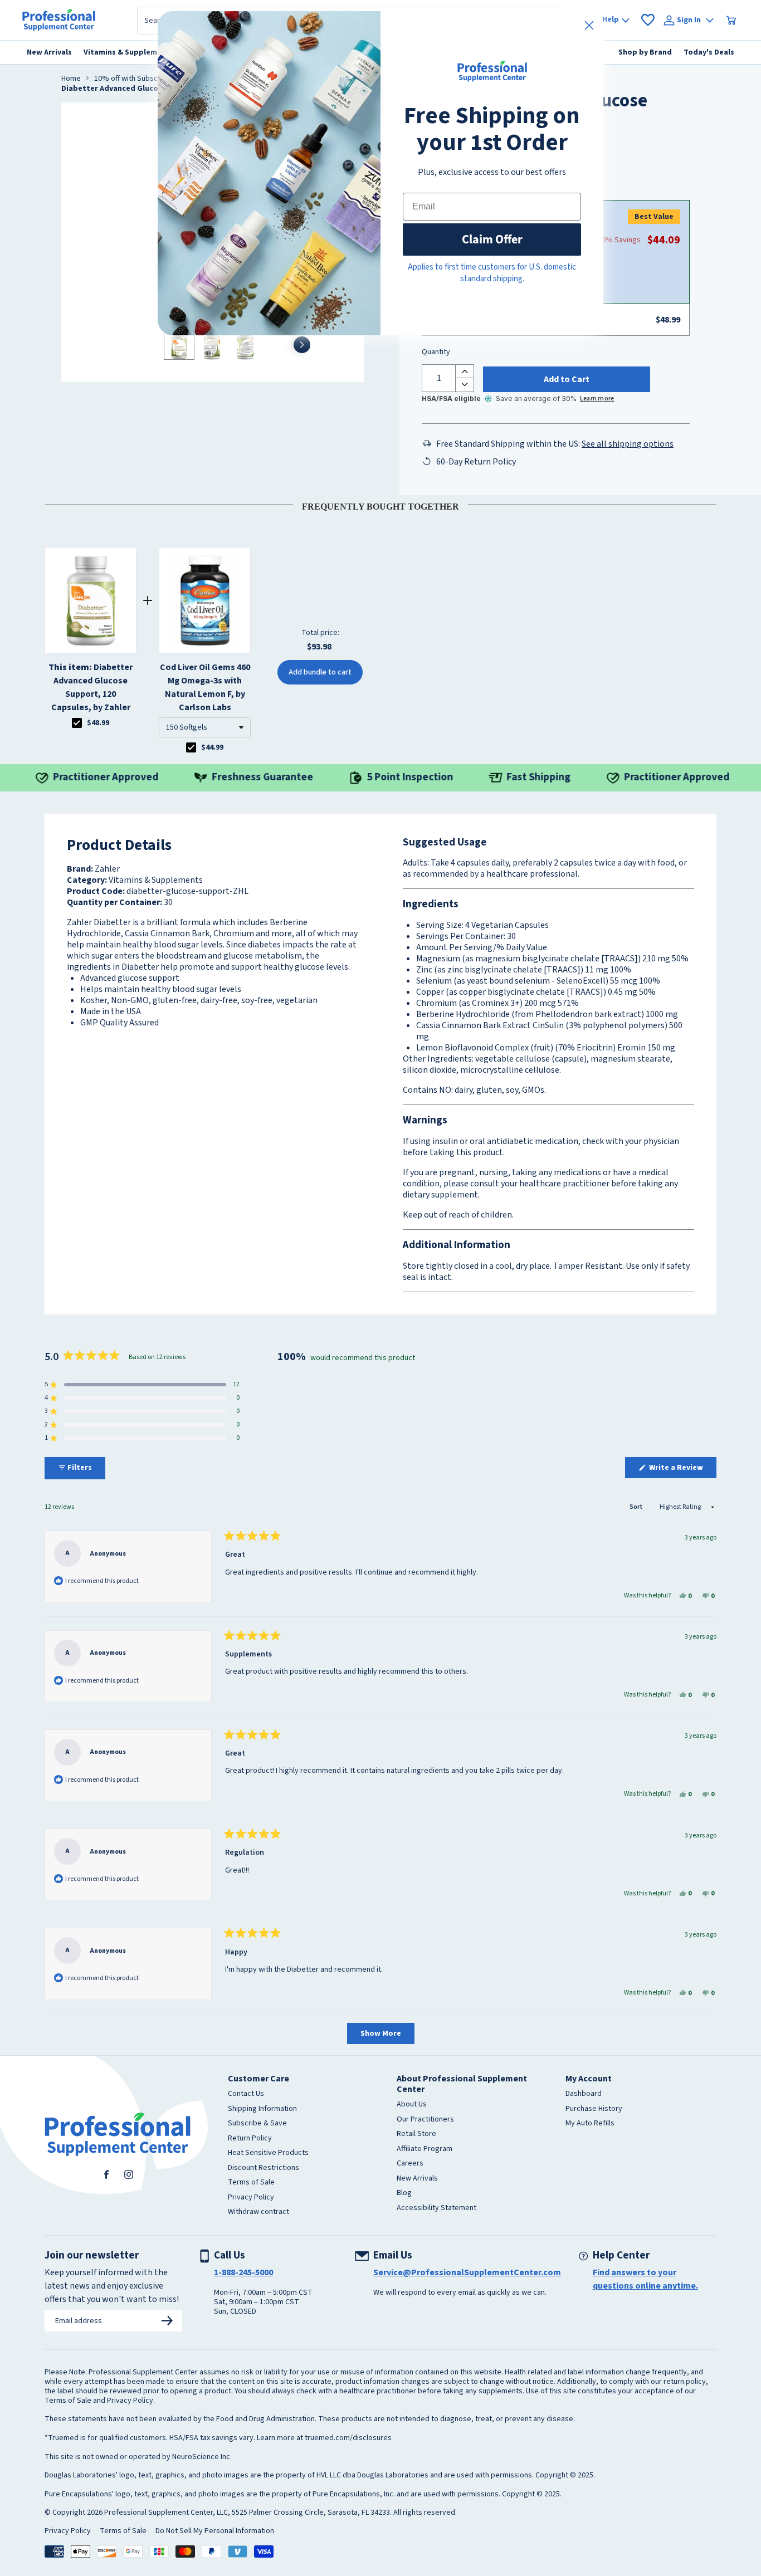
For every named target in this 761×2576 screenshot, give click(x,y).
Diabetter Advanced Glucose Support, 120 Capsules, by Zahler (91, 687)
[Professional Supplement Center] (59, 20)
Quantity (436, 353)
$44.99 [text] (212, 747)
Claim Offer (492, 239)
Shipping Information (262, 2109)
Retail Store (416, 2134)
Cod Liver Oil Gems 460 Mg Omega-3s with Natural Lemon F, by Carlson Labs (205, 687)
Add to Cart (567, 379)
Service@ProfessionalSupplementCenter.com (467, 2272)
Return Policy (250, 2139)
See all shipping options (628, 444)
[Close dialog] (589, 25)
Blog (404, 2193)
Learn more (597, 399)
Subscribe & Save (257, 2124)
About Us (412, 2105)
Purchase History (594, 2109)
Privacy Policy (251, 2198)
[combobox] (205, 727)
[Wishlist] (648, 20)
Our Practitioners (425, 2120)
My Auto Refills (590, 2124)
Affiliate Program (425, 2149)
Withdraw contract (258, 2212)
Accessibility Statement (436, 2208)
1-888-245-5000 (243, 2272)
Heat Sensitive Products (268, 2153)
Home (71, 79)
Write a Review (682, 1470)
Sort (637, 1507)
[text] (380, 505)
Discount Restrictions (264, 2168)
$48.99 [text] (98, 723)
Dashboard (584, 2094)
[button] (205, 727)
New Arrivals (417, 2179)
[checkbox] (77, 723)
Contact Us (246, 2094)
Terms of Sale (251, 2183)
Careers (410, 2164)
